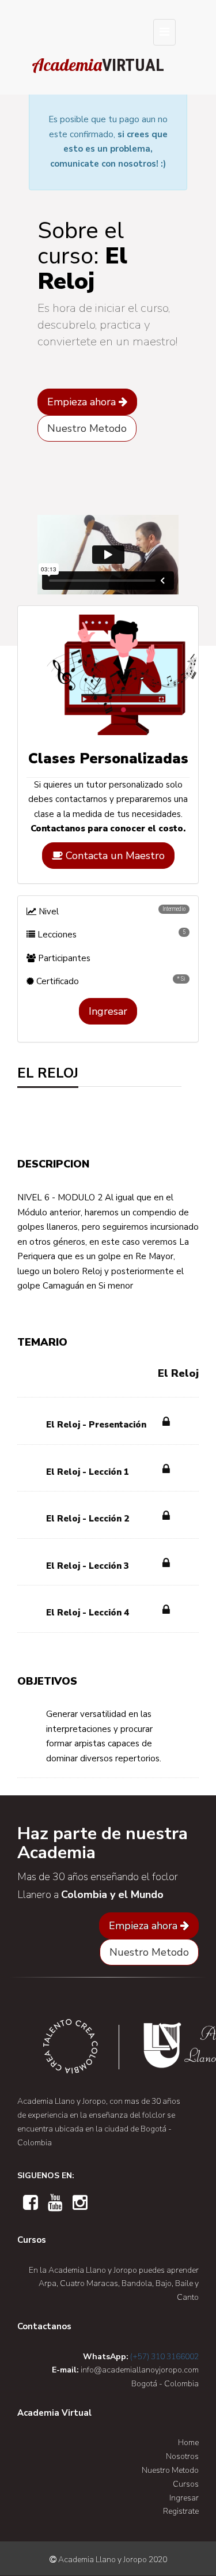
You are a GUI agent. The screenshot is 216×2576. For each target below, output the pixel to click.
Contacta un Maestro (114, 856)
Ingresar (108, 1011)
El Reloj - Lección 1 (88, 1472)
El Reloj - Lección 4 (88, 1613)
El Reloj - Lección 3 (88, 1566)
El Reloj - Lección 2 (88, 1519)
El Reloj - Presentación (96, 1425)
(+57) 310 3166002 (164, 2357)
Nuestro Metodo (87, 428)
